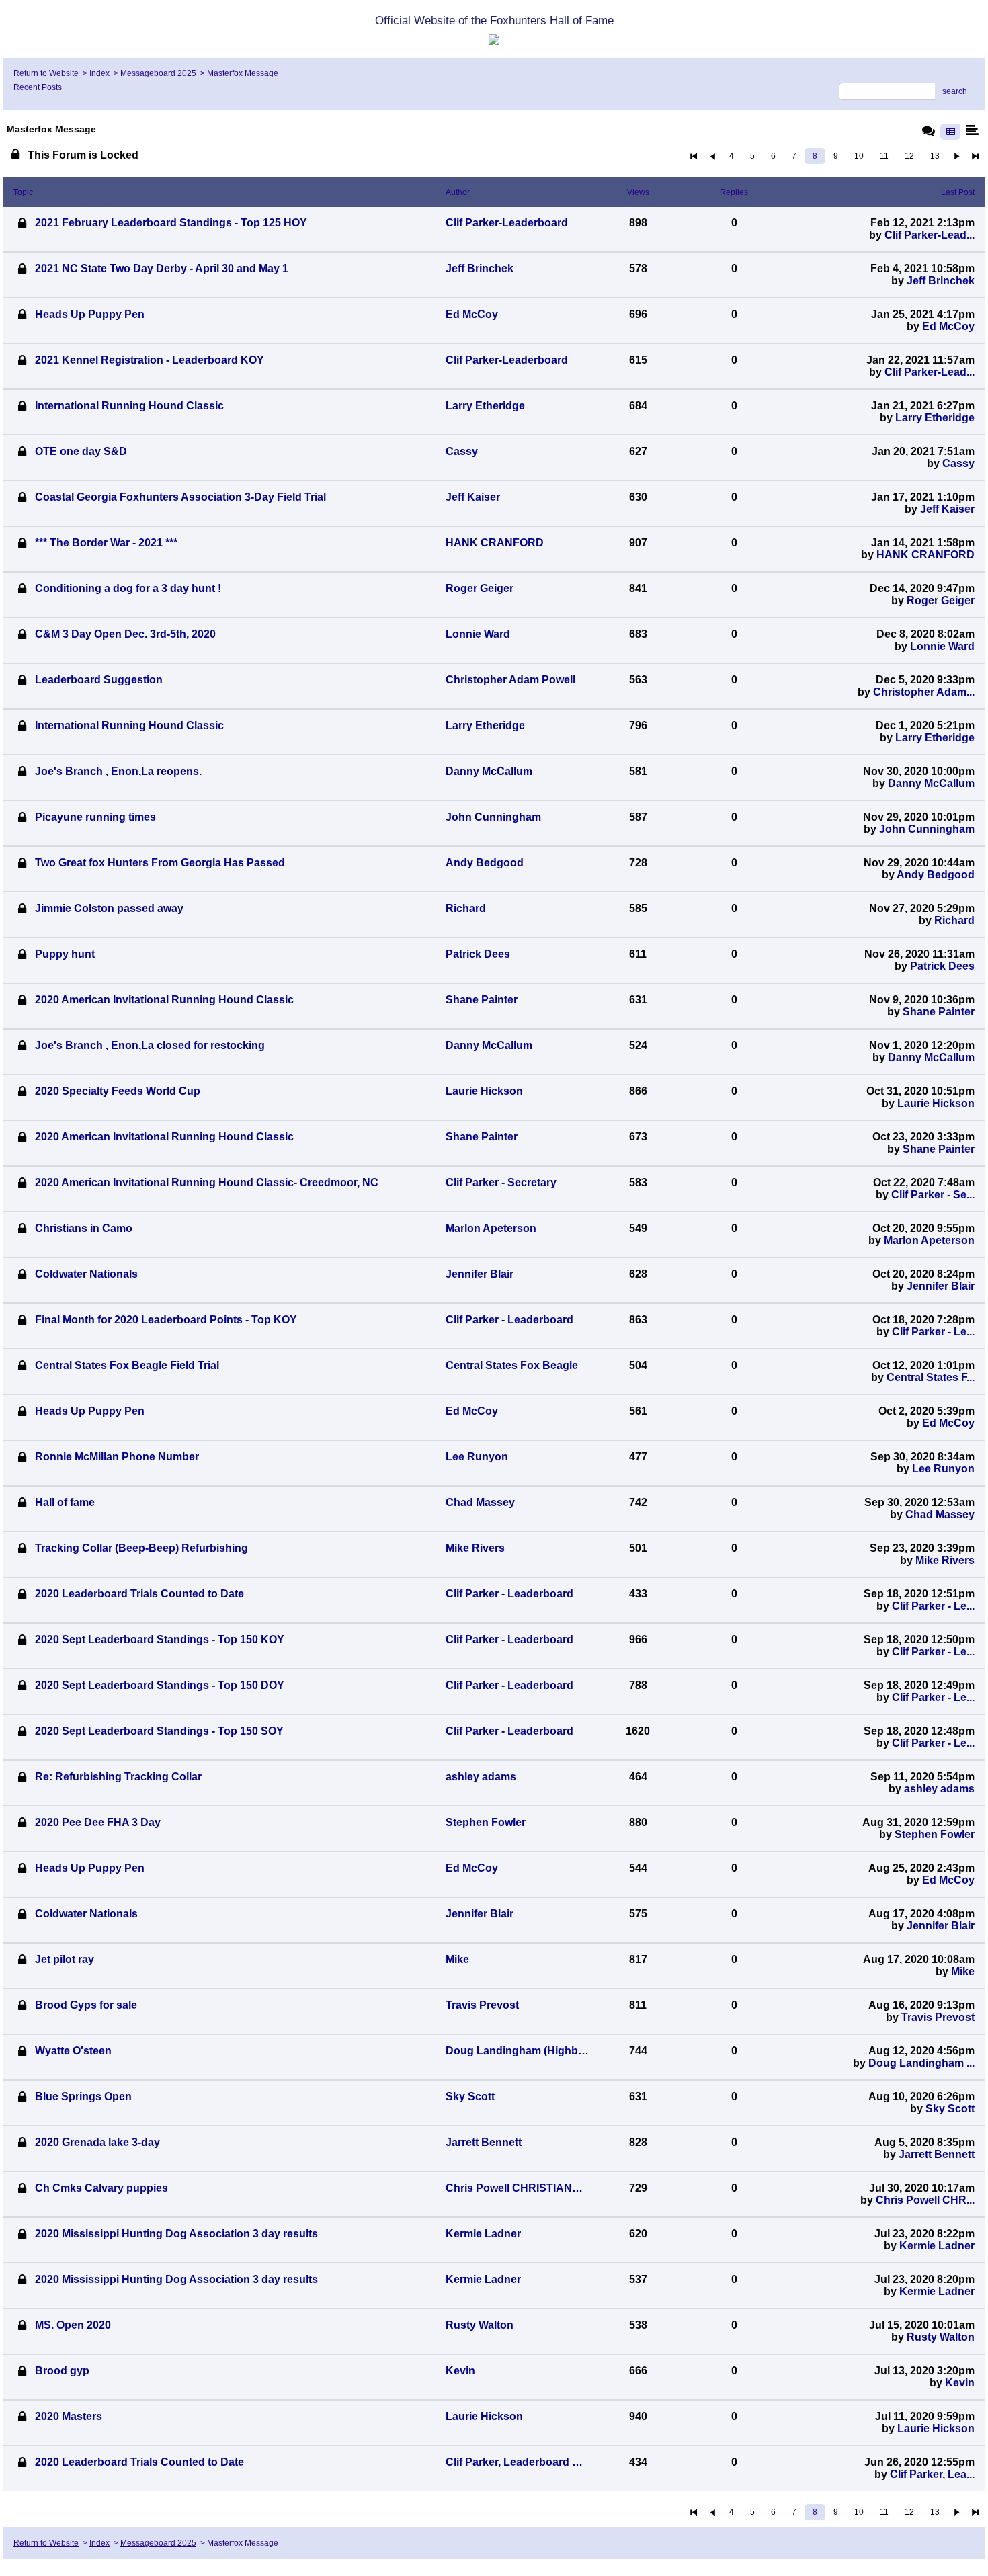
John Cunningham (927, 829)
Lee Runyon (943, 1469)
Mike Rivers (945, 1560)
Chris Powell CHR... (925, 2200)
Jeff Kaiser (947, 509)
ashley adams (939, 1789)
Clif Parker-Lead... (930, 235)
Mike (963, 1971)
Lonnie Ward (942, 646)
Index (99, 73)
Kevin (960, 2383)
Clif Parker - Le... (933, 1332)
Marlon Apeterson (929, 1240)
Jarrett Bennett (937, 2154)
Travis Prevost (938, 2017)
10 (859, 156)
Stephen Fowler (935, 1834)
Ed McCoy (948, 326)
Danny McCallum (931, 783)
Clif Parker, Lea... (932, 2474)
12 (909, 156)
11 (884, 156)
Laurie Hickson (936, 1103)
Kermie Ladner (937, 2246)
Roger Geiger (941, 600)
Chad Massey (940, 1514)
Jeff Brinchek (941, 281)
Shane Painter (939, 1012)
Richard (954, 920)
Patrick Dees (942, 966)
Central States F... (931, 1377)
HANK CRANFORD (925, 555)
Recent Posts (38, 87)
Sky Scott (950, 2109)
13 (935, 156)
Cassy (958, 463)
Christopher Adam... (924, 692)
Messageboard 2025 (158, 73)
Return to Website (46, 73)
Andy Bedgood (936, 875)
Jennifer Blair (941, 1286)
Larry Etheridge (935, 418)
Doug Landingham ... (921, 2063)
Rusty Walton (941, 2337)
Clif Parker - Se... (933, 1195)
